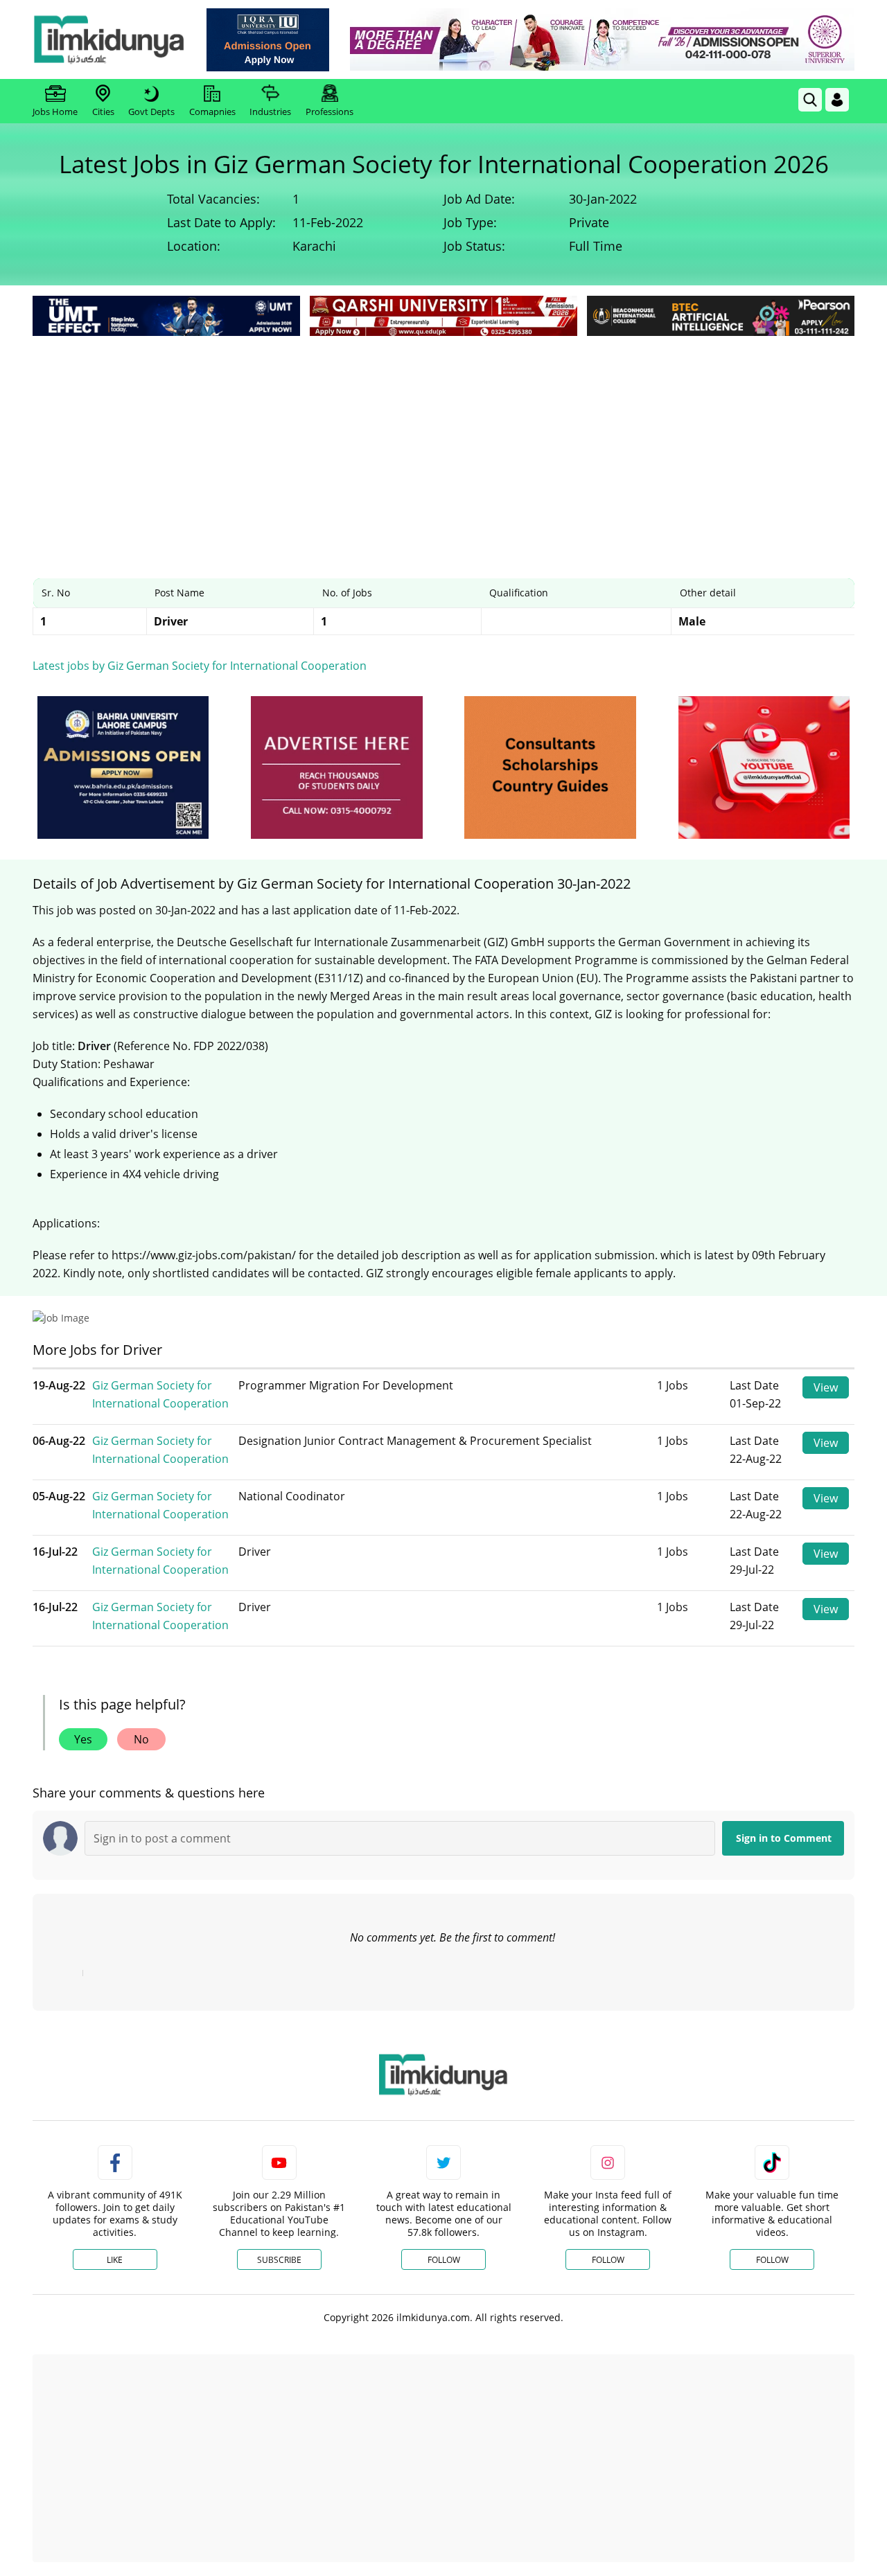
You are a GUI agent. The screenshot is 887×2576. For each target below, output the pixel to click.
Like (115, 2260)
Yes (83, 1739)
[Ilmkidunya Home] (109, 39)
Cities (103, 112)
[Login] (837, 100)
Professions (330, 112)
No (141, 1739)
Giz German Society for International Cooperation (160, 1394)
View (826, 1387)
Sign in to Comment (784, 1838)
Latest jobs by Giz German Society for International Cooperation (200, 666)
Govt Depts (151, 112)
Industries (270, 112)
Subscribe (279, 2260)
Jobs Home (55, 112)
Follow (444, 2260)
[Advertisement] (443, 443)
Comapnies (212, 112)
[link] (268, 40)
